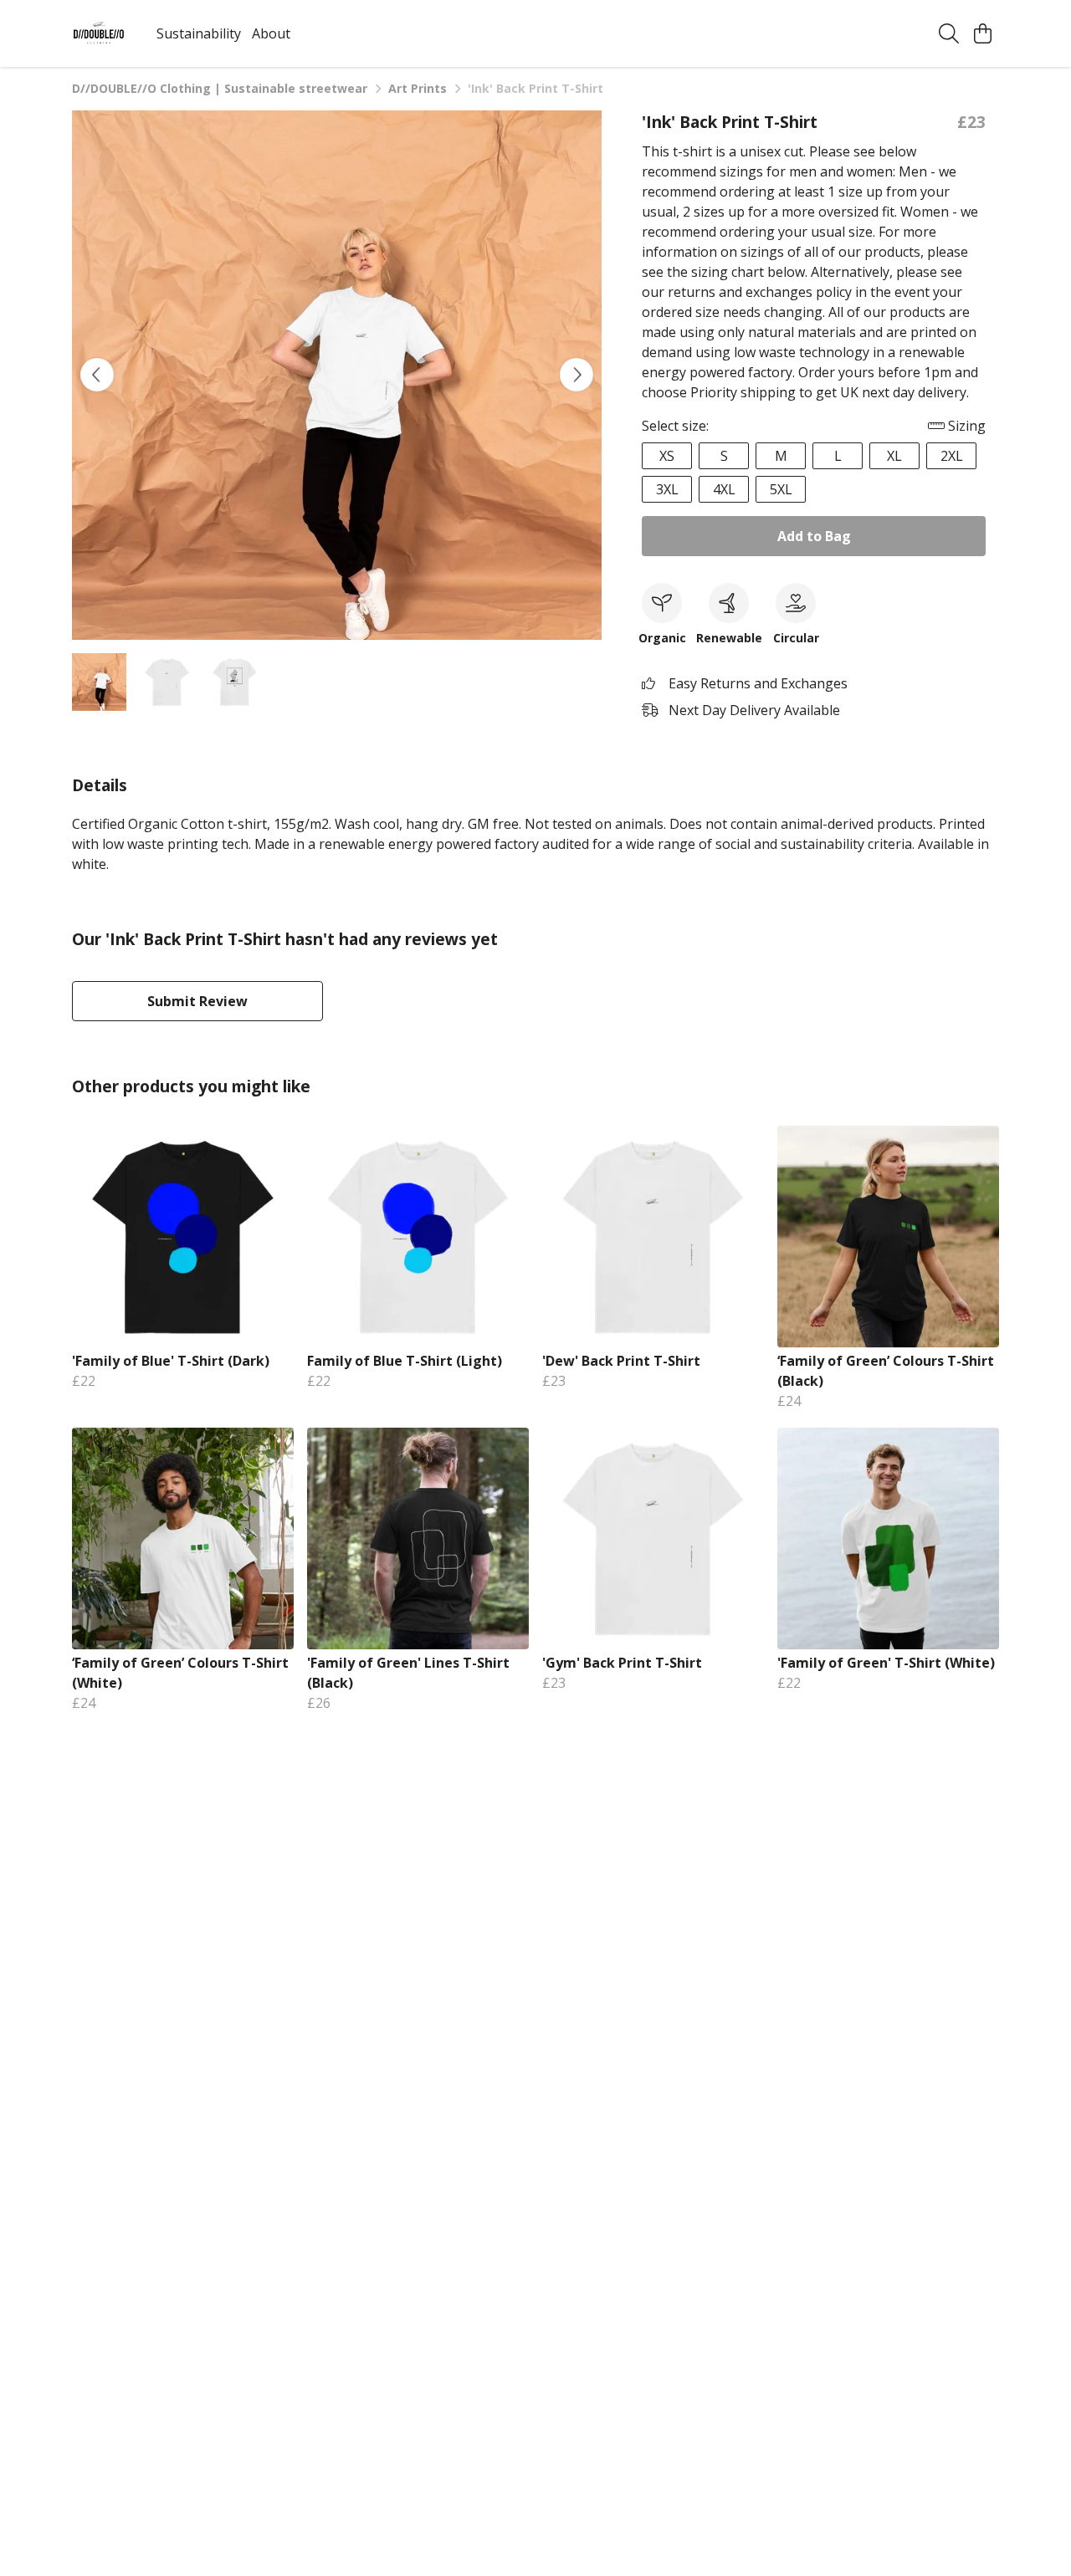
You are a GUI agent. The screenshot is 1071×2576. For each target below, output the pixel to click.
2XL (952, 456)
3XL (667, 489)
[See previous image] (97, 375)
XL (894, 456)
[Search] (949, 33)
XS (667, 456)
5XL (781, 489)
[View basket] (982, 33)
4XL (724, 489)
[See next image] (576, 375)
